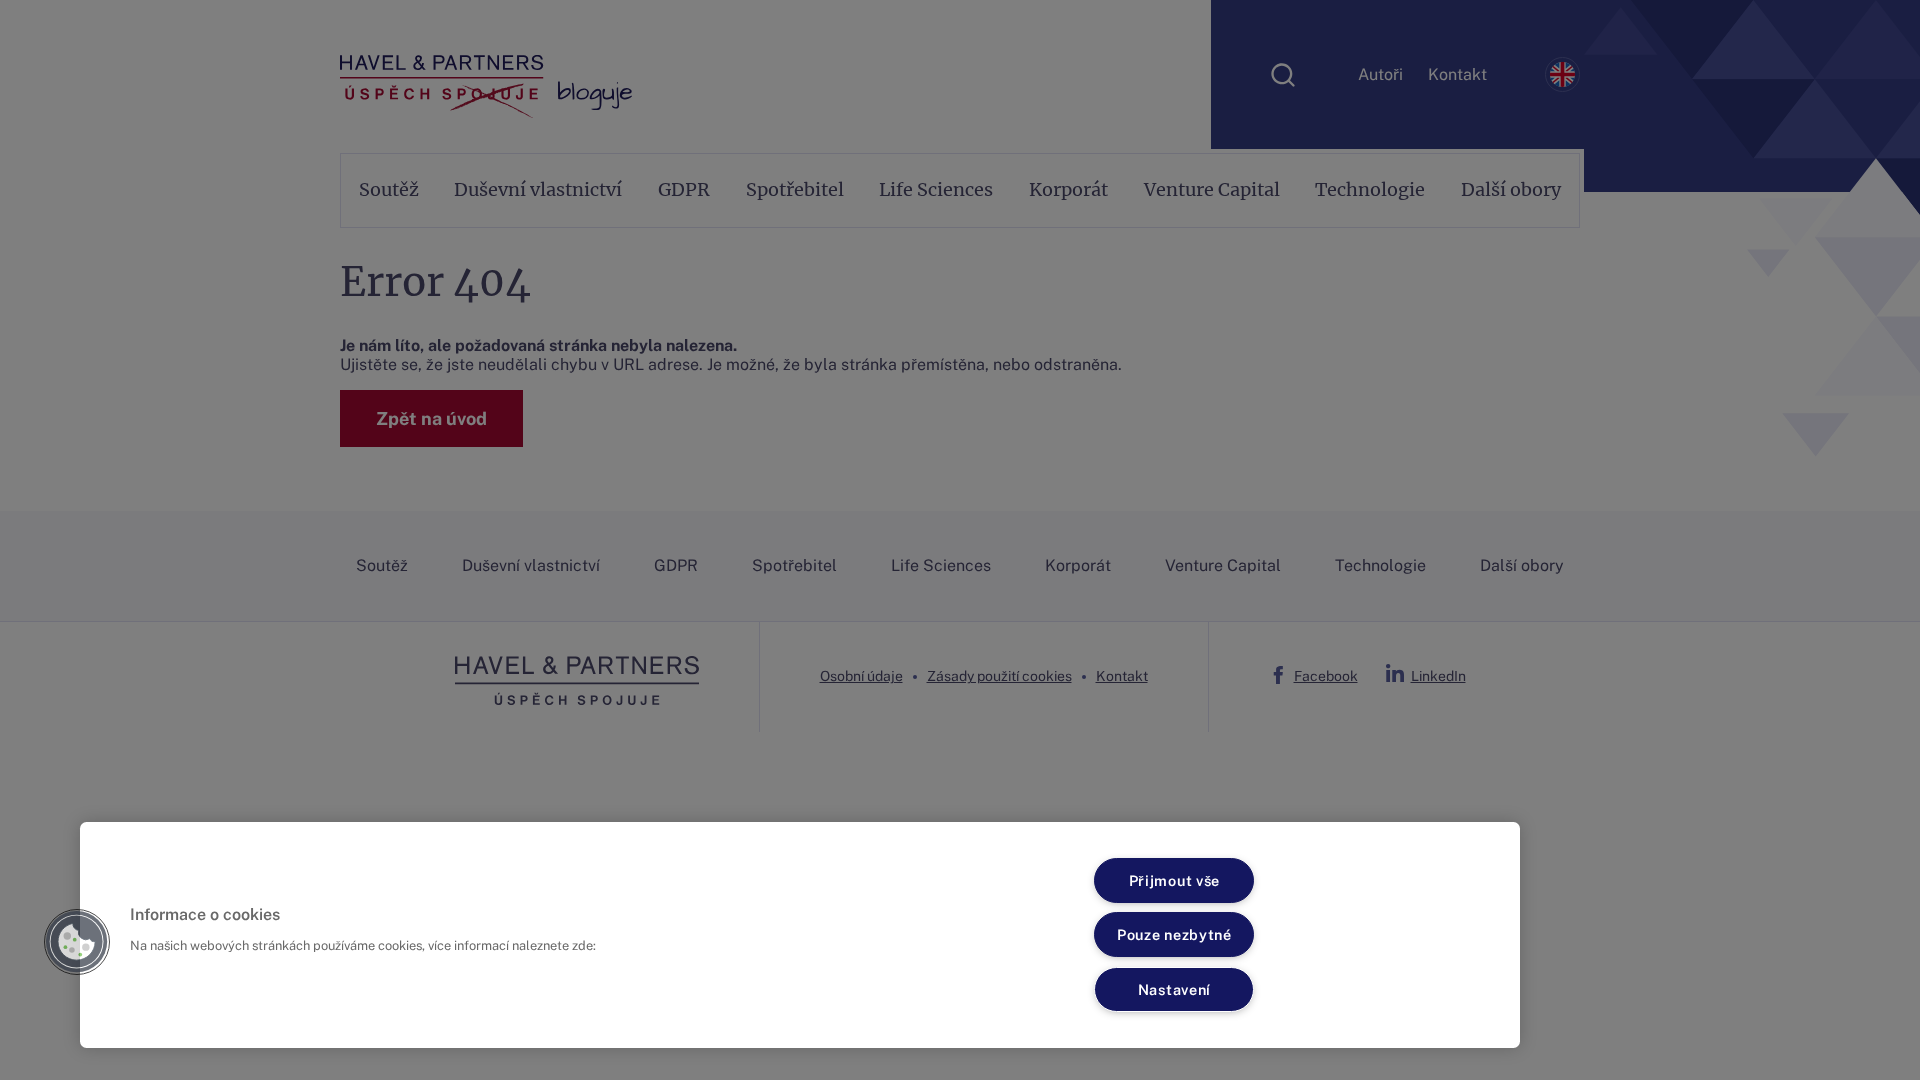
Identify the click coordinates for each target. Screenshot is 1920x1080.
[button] (77, 942)
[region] (800, 935)
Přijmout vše (1175, 880)
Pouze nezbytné (1174, 934)
